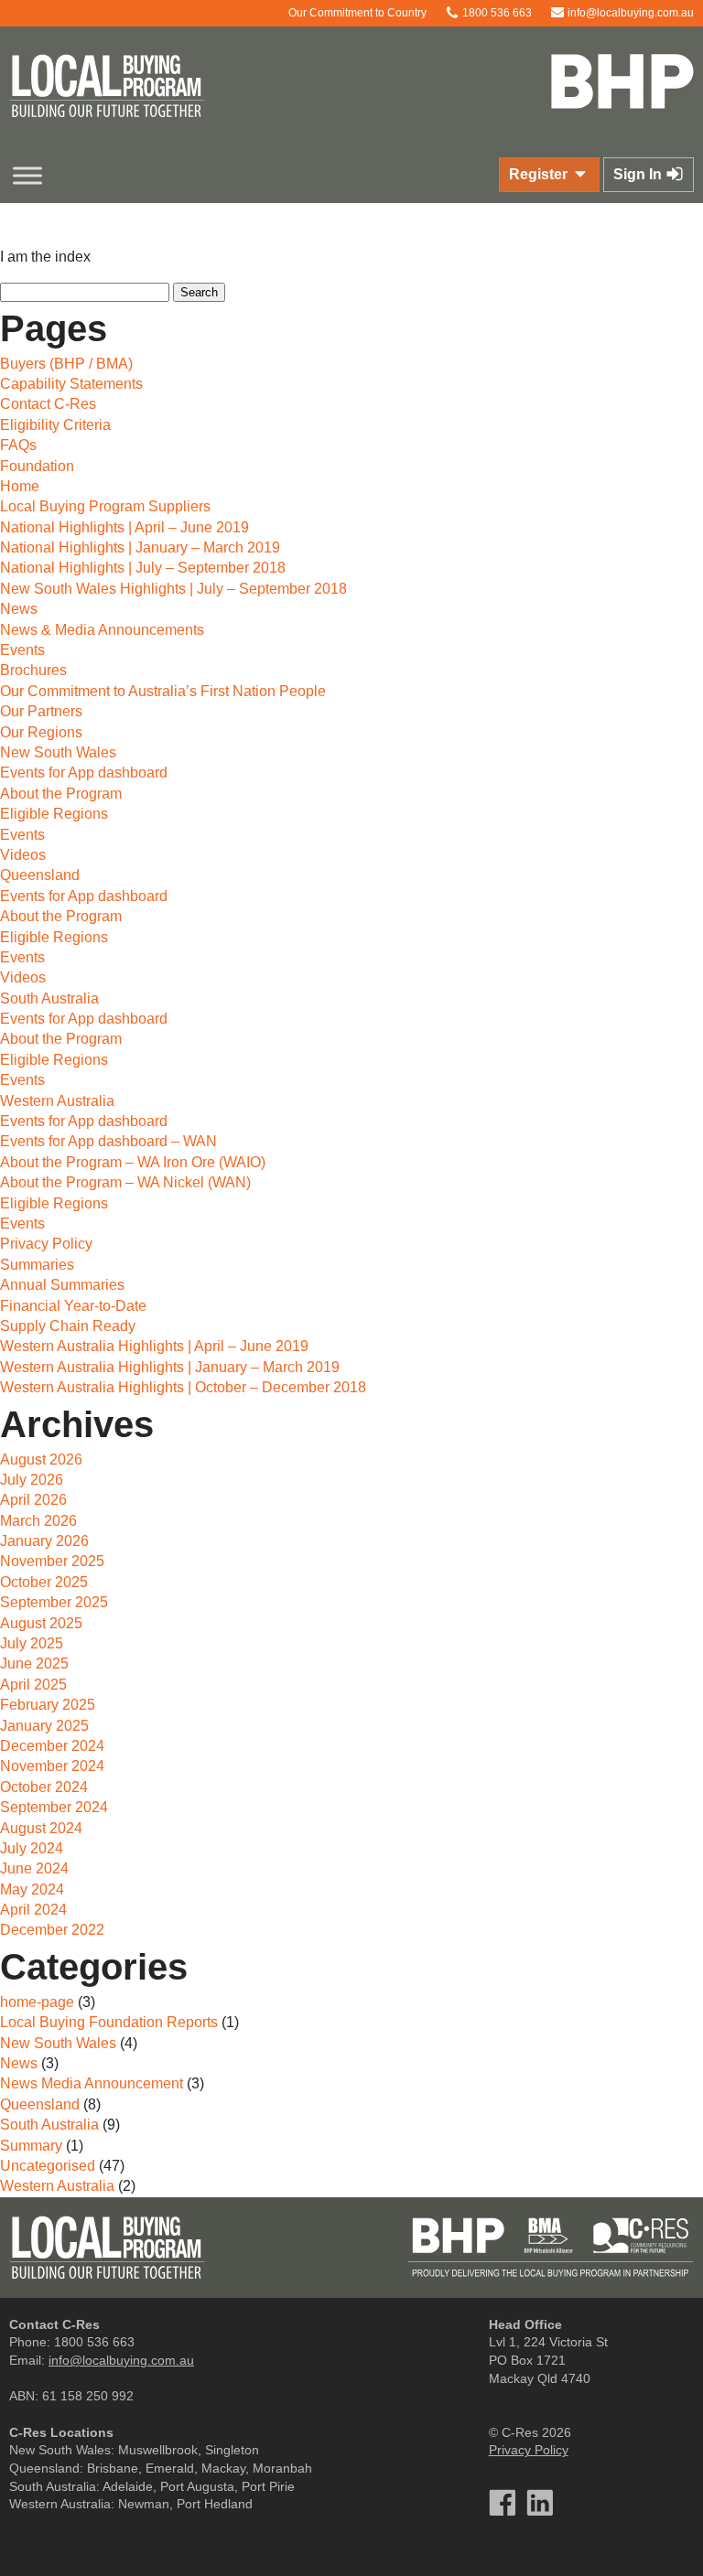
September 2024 (54, 1807)
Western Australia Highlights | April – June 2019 (154, 1346)
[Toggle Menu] (27, 175)
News (19, 609)
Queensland (40, 875)
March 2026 (38, 1521)
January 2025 (44, 1726)
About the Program (61, 794)
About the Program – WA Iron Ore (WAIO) (133, 1162)
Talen (384, 2548)
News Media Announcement (92, 2083)
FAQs (18, 445)
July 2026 (32, 1480)
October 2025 (44, 1582)
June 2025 (34, 1664)
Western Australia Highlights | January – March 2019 (170, 1367)
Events (22, 650)
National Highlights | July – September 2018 (143, 568)
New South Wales (58, 752)
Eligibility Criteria (55, 425)
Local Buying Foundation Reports (109, 2022)
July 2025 (32, 1643)
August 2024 (41, 1828)
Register (540, 174)
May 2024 (32, 1889)
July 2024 (32, 1848)
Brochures (33, 670)
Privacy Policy (46, 1244)
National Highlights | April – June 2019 (124, 527)
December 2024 (52, 1746)
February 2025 (48, 1705)
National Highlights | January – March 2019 (140, 547)
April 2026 (33, 1500)
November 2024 (52, 1766)
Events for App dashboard (84, 773)
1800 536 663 (496, 13)
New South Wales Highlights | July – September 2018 (173, 589)
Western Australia (57, 1101)
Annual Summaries (62, 1285)
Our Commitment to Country (356, 13)
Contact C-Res (48, 404)
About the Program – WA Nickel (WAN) (125, 1182)
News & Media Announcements (102, 630)
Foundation (37, 466)
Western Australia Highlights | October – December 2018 (183, 1387)
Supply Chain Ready (68, 1326)
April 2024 (33, 1910)
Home (20, 486)
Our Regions (41, 732)
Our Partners (41, 711)
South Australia (49, 998)
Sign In (639, 174)
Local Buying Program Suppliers (105, 506)
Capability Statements (71, 384)
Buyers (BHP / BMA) (66, 364)
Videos (23, 855)
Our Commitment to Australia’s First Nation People (163, 691)
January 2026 (44, 1541)
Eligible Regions (54, 814)
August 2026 (41, 1460)
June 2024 (34, 1868)
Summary (31, 2146)
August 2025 (41, 1623)
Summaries (37, 1265)
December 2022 (52, 1930)
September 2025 (54, 1602)
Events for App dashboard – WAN (108, 1141)
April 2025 (33, 1685)
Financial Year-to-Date (73, 1306)
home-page (37, 2002)
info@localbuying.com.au (629, 13)
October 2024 (44, 1787)
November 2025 (52, 1561)
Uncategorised (48, 2166)
